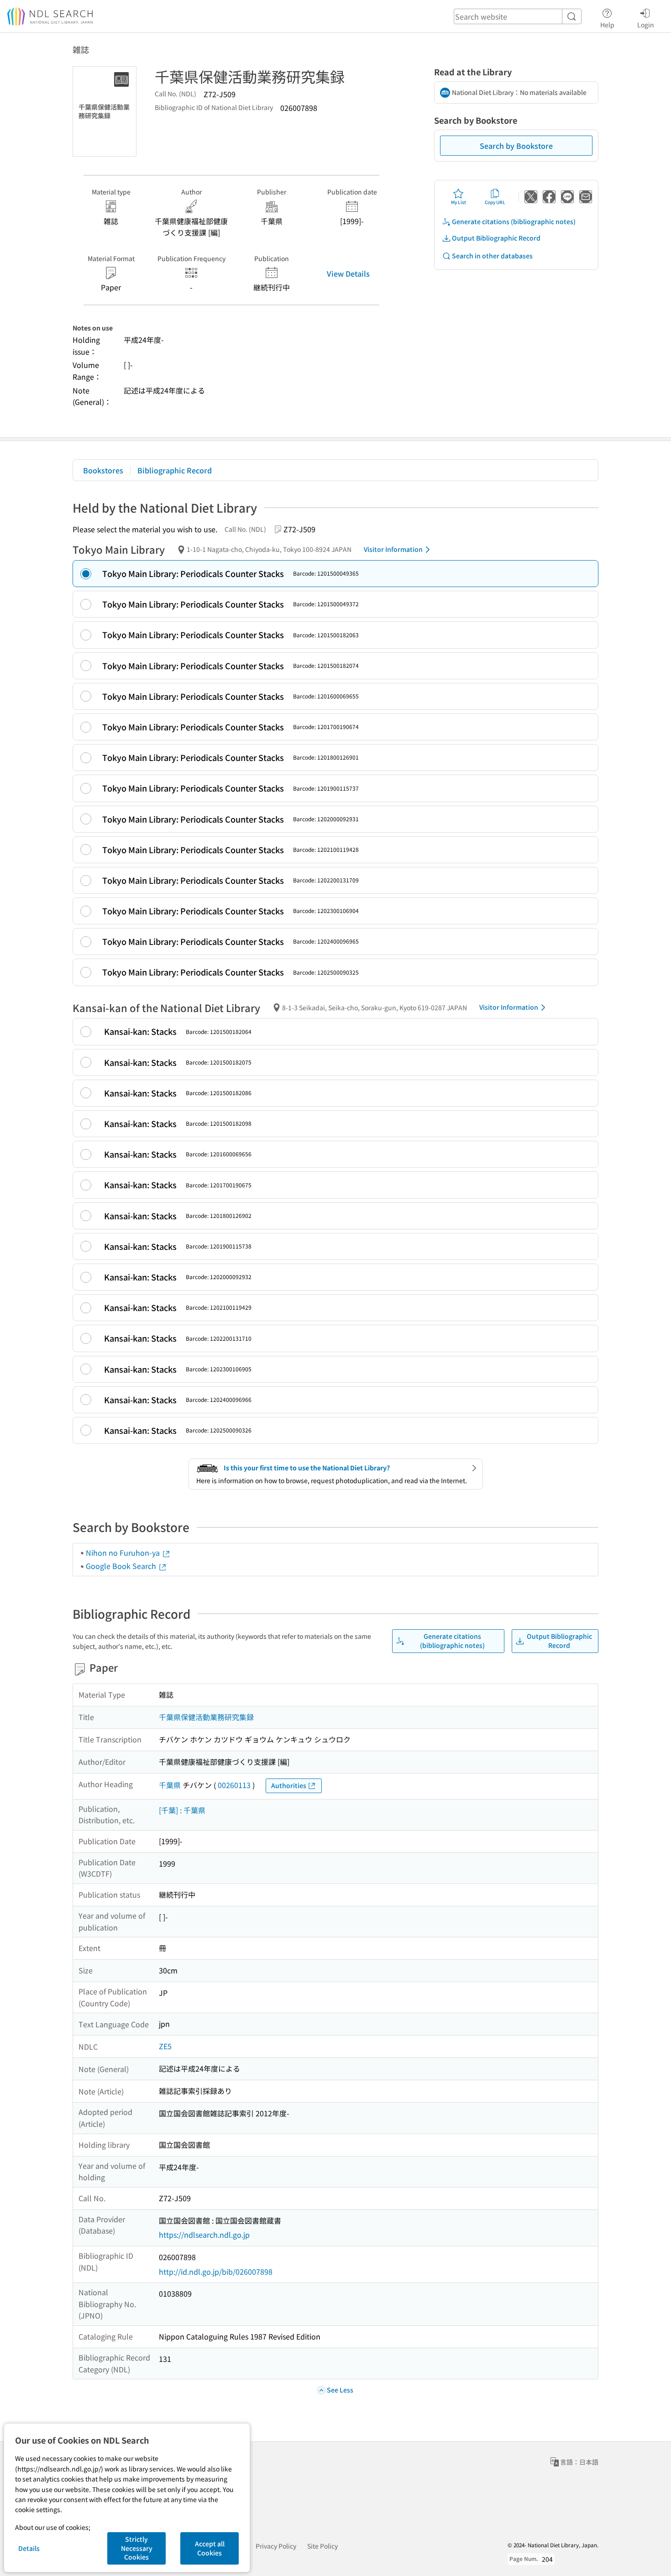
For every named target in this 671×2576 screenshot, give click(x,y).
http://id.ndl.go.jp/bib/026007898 (216, 2272)
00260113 (234, 1785)
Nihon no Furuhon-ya (124, 1553)
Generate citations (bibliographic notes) (514, 221)
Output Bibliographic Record (496, 238)
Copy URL (495, 202)
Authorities (289, 1785)
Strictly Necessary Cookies (137, 2548)
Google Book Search (122, 1566)
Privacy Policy (276, 2546)
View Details (348, 273)
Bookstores (103, 470)
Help (607, 24)
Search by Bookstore (516, 146)
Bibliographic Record (175, 470)
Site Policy (322, 2546)
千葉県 (170, 1785)
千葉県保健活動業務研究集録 (206, 1717)
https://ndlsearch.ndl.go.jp (204, 2235)
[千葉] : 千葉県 (182, 1810)
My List (459, 202)
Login (646, 24)
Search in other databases (492, 256)
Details (29, 2548)
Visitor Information (393, 549)
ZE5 (165, 2046)
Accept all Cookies (210, 2548)
